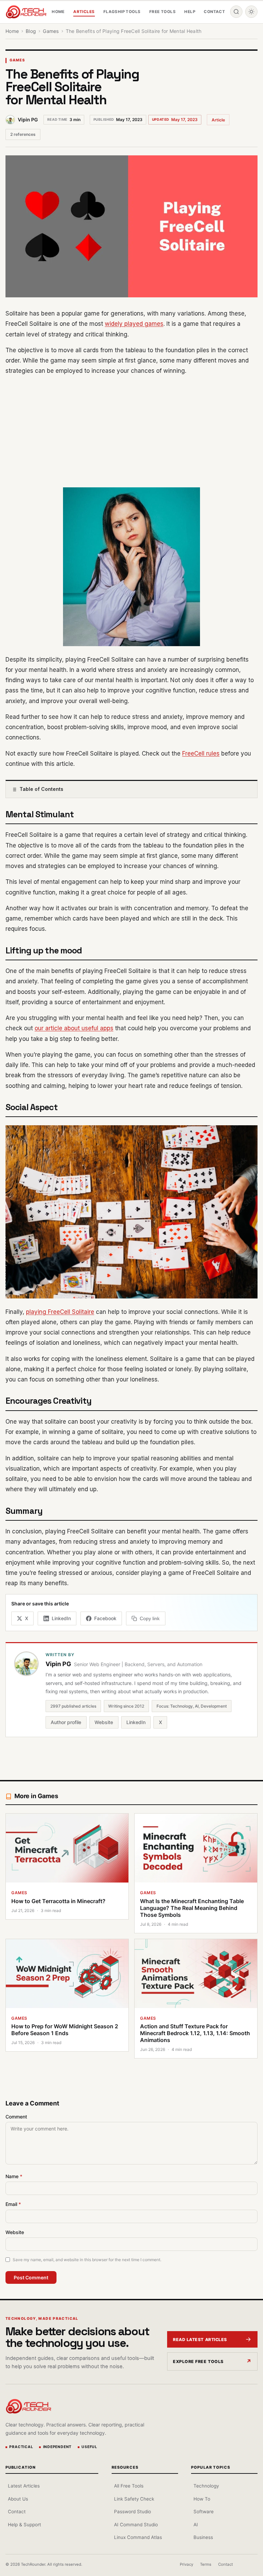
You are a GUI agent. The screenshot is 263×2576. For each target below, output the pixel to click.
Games (17, 60)
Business (203, 2537)
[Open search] (236, 12)
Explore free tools (198, 2361)
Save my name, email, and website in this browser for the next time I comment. (87, 2260)
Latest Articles (24, 2486)
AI (196, 2525)
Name (14, 2176)
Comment (16, 2117)
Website (104, 1722)
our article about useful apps (74, 1028)
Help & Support (24, 2525)
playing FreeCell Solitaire (60, 1312)
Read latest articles (200, 2340)
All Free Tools (129, 2486)
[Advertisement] (131, 431)
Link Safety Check (134, 2499)
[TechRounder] (26, 12)
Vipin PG (28, 120)
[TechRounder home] (28, 2406)
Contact (214, 12)
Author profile (66, 1722)
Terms (206, 2564)
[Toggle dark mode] (251, 12)
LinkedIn (136, 1722)
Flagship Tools (122, 12)
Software (204, 2512)
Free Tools (162, 12)
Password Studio (133, 2512)
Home (58, 12)
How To (202, 2499)
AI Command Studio (136, 2525)
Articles (84, 12)
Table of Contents (41, 789)
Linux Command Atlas (138, 2537)
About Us (18, 2499)
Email (13, 2204)
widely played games (134, 324)
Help (190, 12)
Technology (206, 2486)
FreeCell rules (201, 753)
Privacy (186, 2564)
